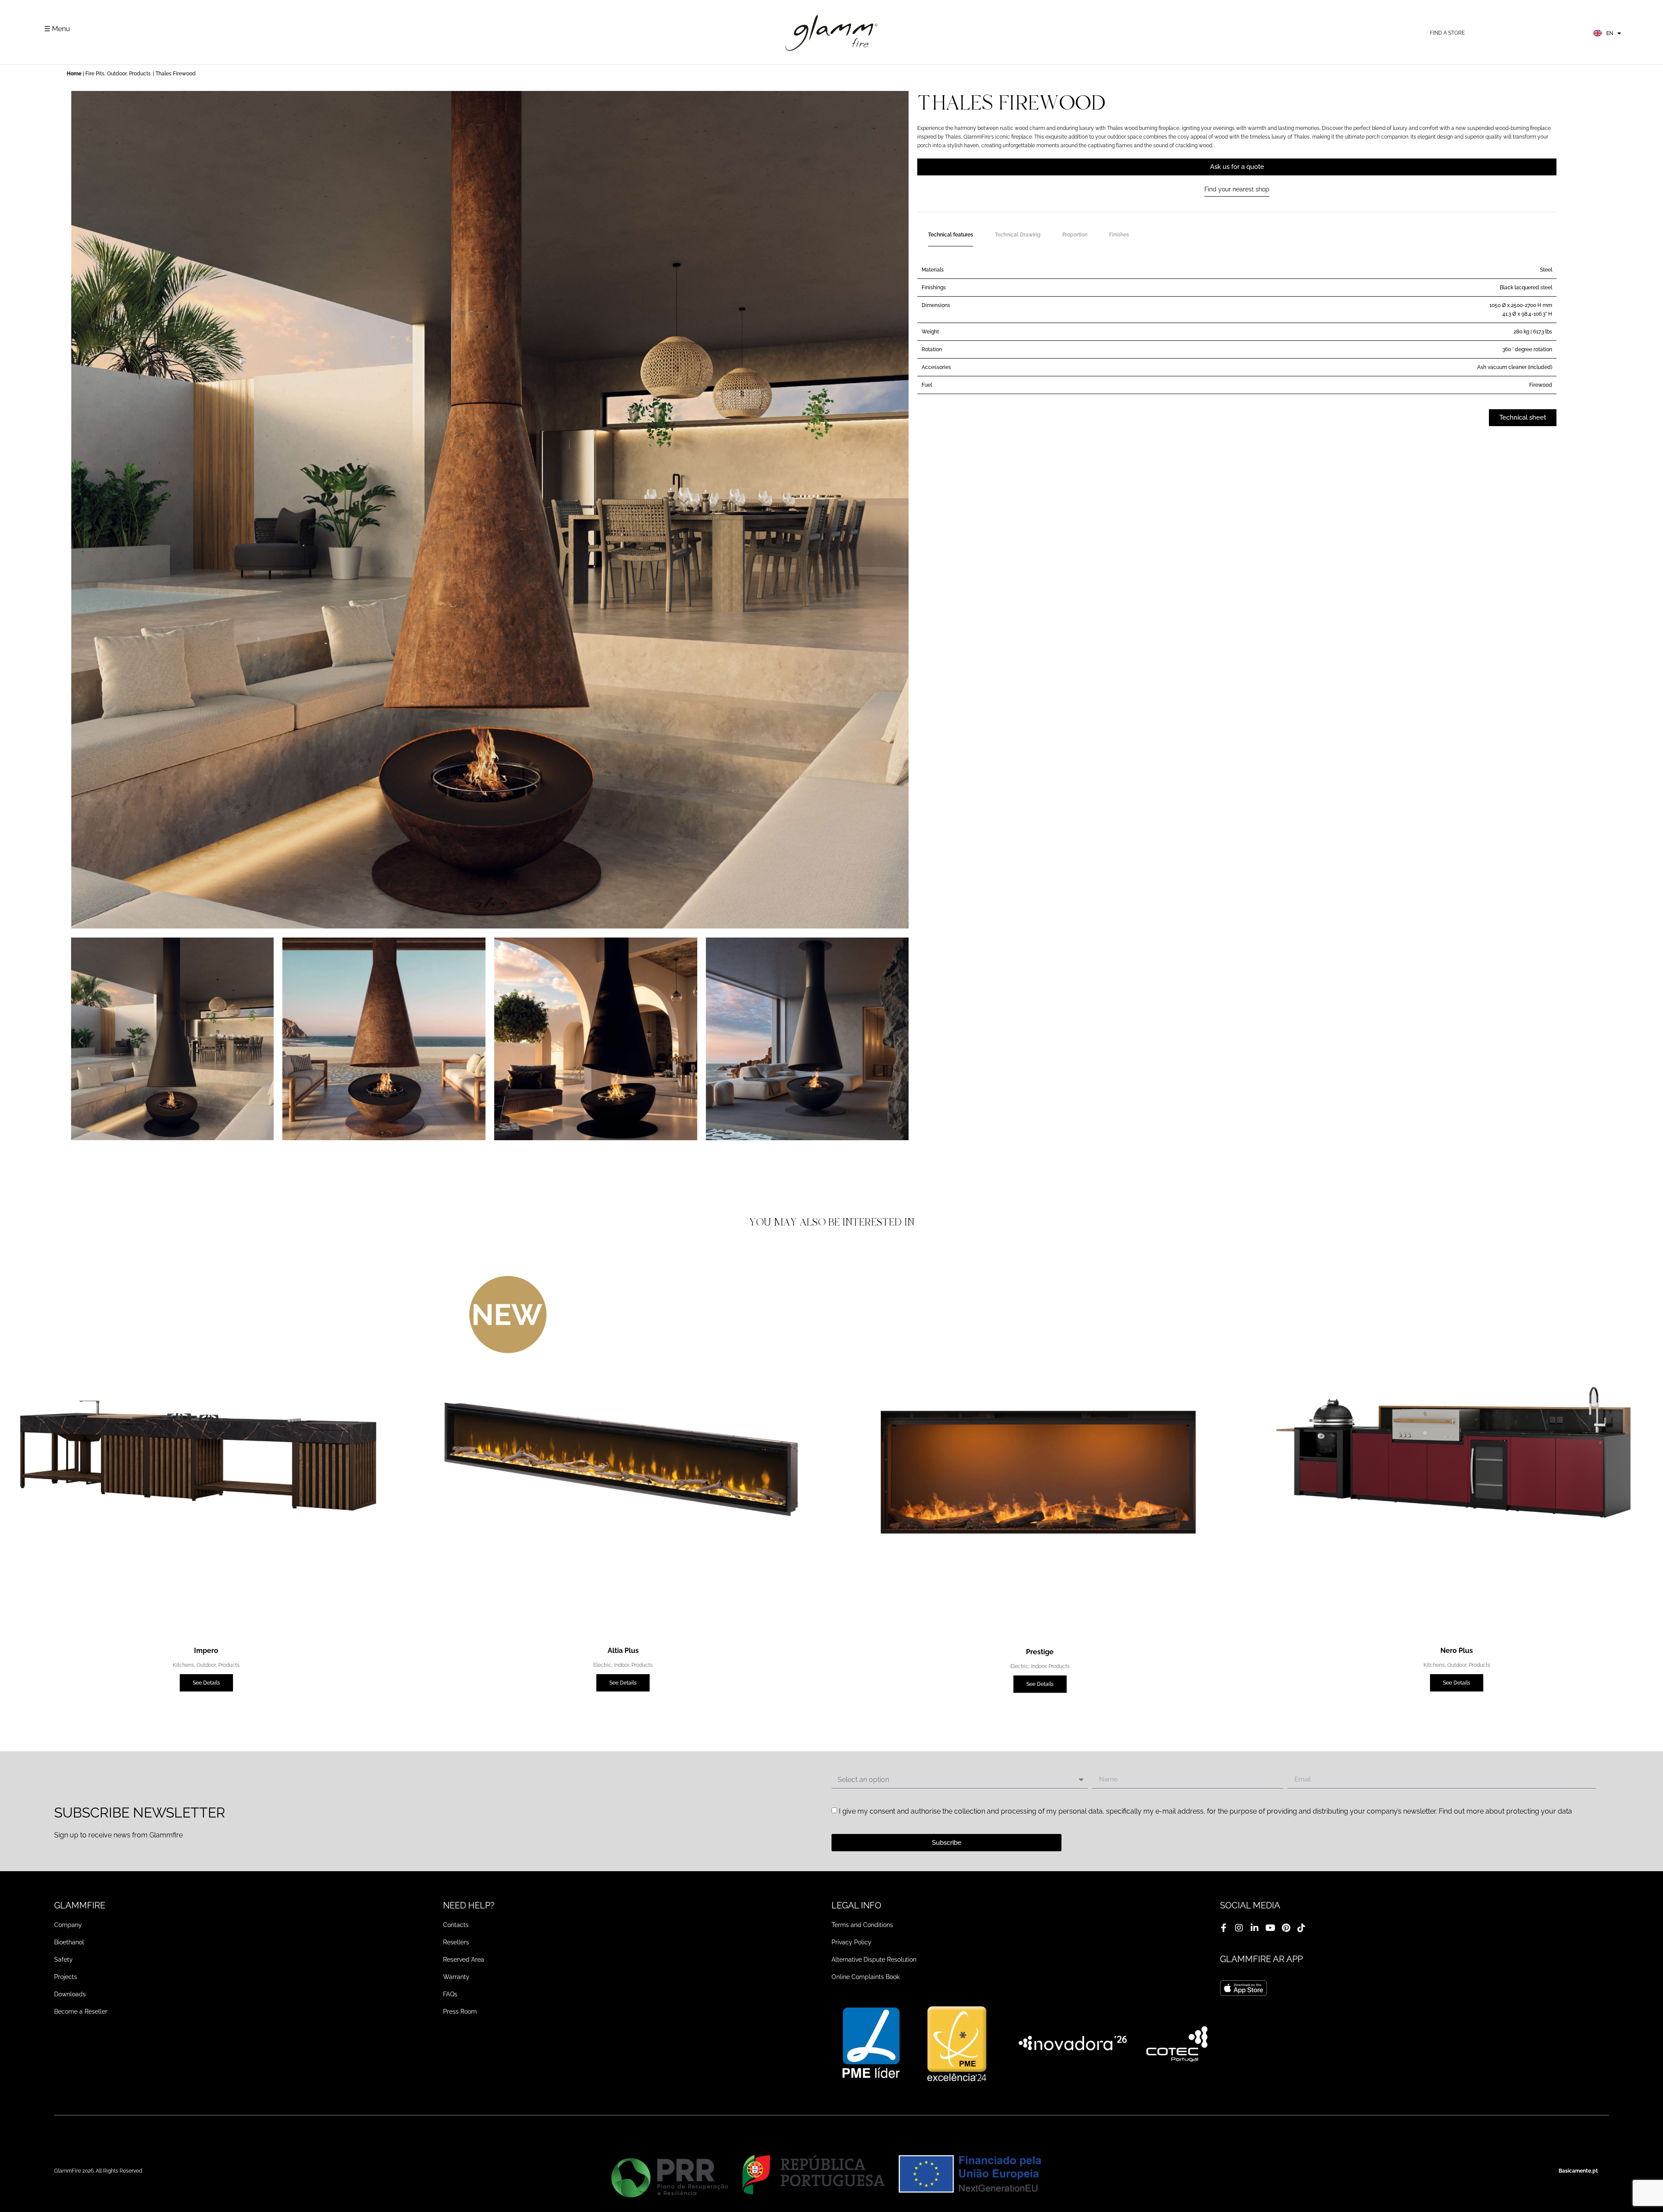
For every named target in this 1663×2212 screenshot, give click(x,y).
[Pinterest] (1286, 1928)
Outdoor (117, 74)
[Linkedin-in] (1255, 1928)
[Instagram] (1239, 1928)
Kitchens (183, 1665)
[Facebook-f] (1223, 1928)
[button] (81, 1040)
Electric (602, 1665)
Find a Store (1447, 33)
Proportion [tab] (1075, 235)
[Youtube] (1270, 1928)
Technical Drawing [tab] (1018, 235)
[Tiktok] (1301, 1928)
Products (140, 74)
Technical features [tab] (951, 235)
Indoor (621, 1665)
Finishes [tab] (1119, 235)
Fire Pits (95, 74)
